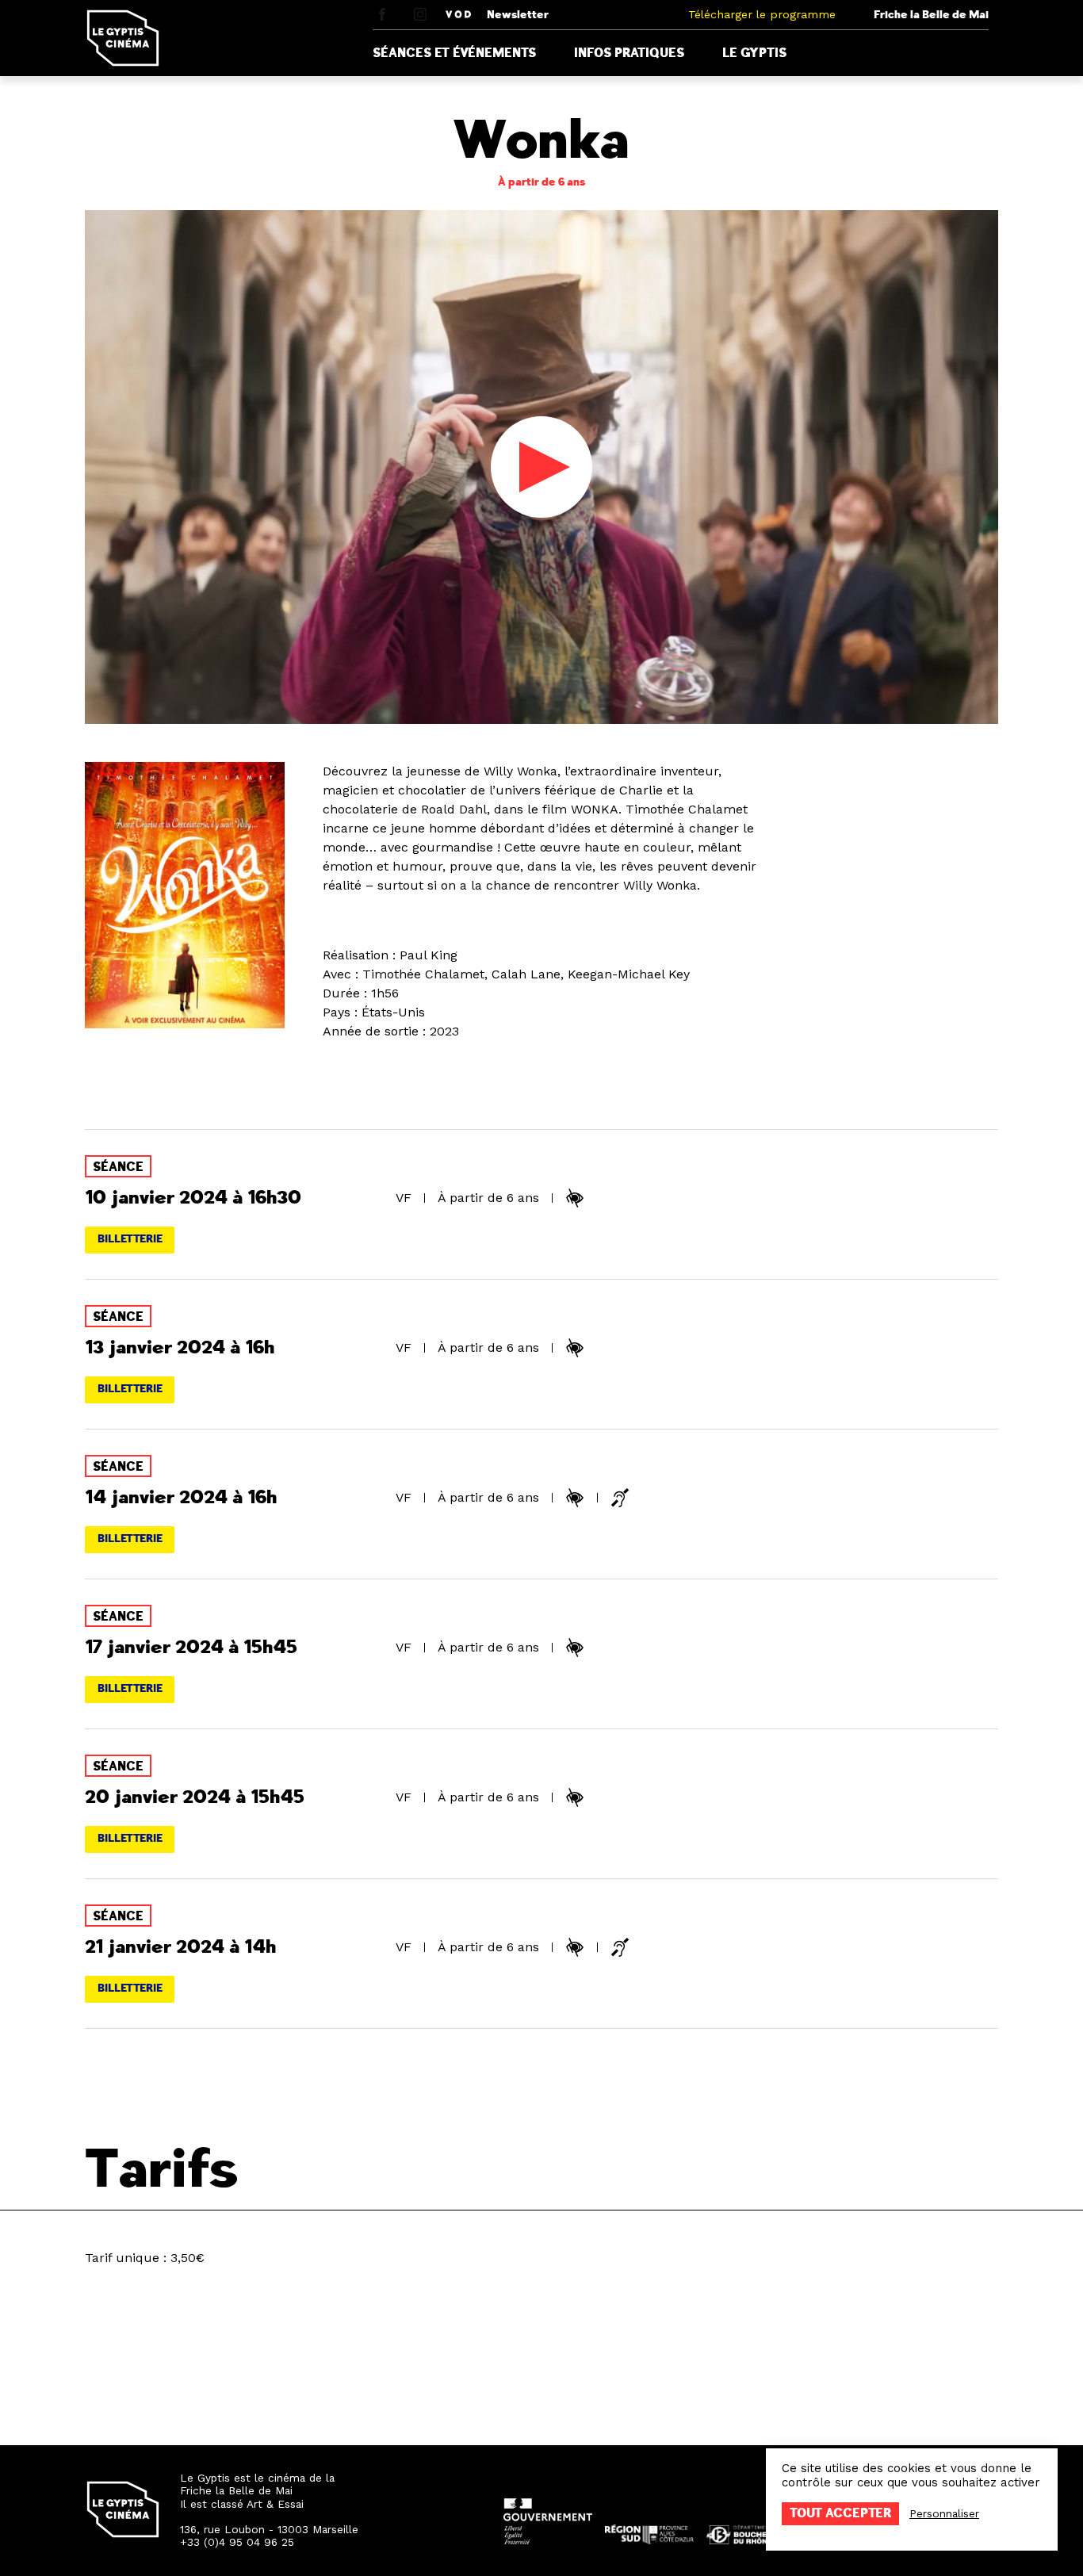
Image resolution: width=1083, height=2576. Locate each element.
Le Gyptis (754, 53)
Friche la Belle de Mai (931, 15)
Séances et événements (454, 53)
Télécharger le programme (762, 14)
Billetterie (130, 1239)
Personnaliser (944, 2513)
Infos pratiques (629, 53)
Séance (118, 1167)
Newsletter (518, 15)
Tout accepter (840, 2513)
